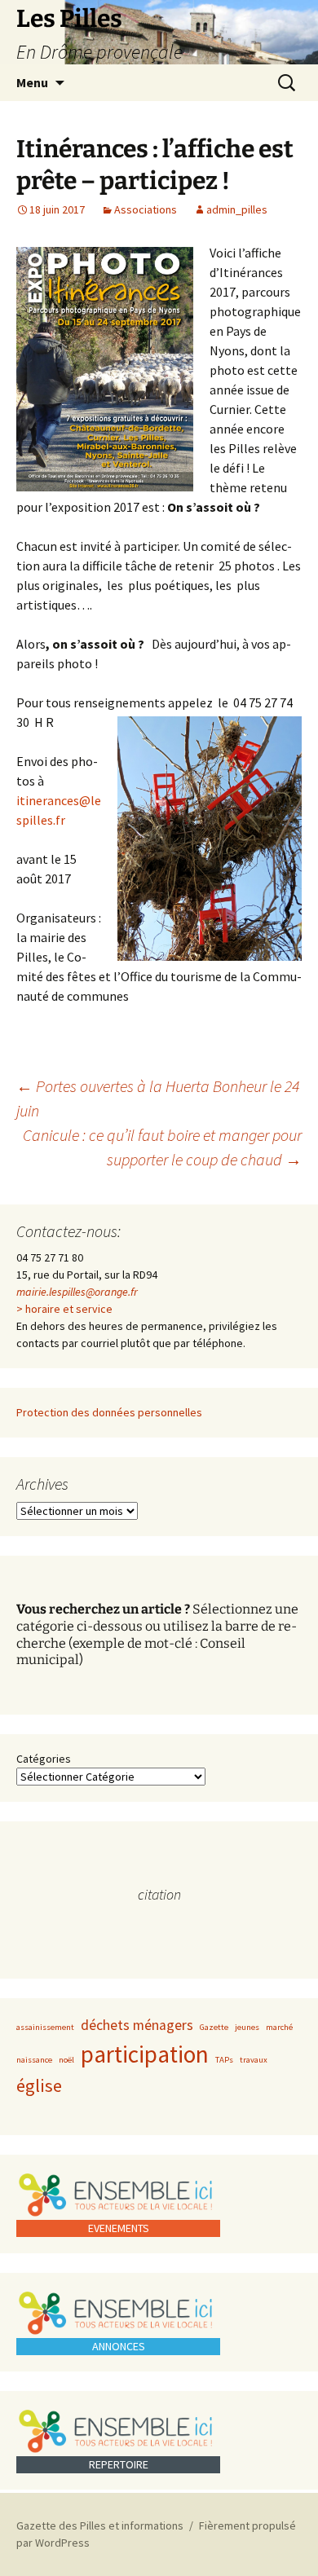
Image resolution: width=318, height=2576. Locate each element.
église (39, 2085)
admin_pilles (237, 209)
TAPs (224, 2060)
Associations (146, 209)
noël (66, 2060)
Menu (32, 82)
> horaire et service (64, 1309)
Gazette (214, 2027)
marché (279, 2027)
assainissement (45, 2027)
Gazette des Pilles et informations (100, 2525)
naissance (34, 2060)
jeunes (247, 2027)
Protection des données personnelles (109, 1412)
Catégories (44, 1759)
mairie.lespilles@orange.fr (77, 1292)
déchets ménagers (137, 2025)
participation (145, 2054)
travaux (254, 2060)
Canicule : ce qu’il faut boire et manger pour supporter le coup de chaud (162, 1147)
